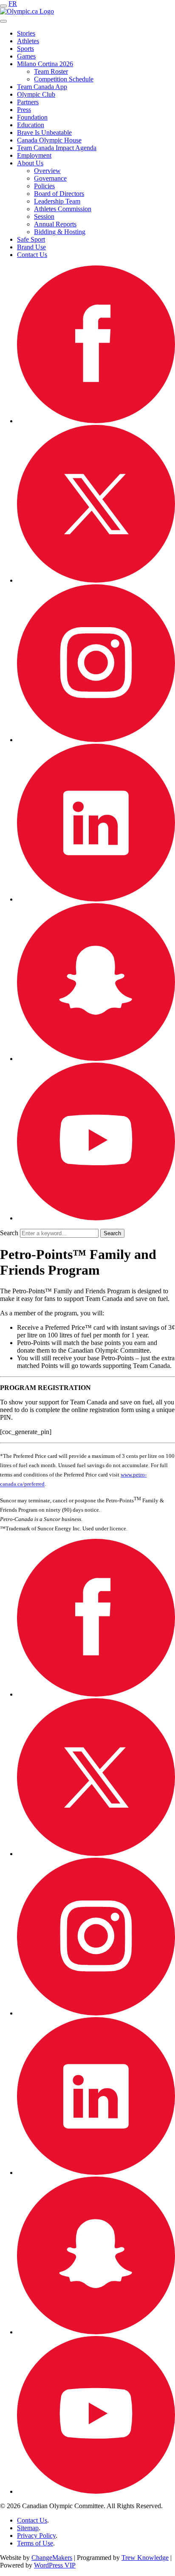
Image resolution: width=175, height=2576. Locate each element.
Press (24, 110)
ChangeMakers (52, 2558)
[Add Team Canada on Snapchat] (96, 1059)
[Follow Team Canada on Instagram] (96, 740)
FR (13, 4)
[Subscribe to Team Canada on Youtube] (96, 1218)
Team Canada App (42, 87)
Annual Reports (55, 224)
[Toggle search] (3, 21)
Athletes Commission (63, 209)
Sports (25, 49)
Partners (28, 102)
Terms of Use (35, 2543)
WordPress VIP (55, 2565)
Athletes (28, 41)
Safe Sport (31, 239)
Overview (47, 171)
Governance (50, 178)
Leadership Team (57, 201)
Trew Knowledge (145, 2558)
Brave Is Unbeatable (44, 133)
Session (44, 216)
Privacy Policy (36, 2536)
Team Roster (51, 71)
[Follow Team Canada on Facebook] (96, 421)
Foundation (32, 117)
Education (31, 125)
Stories (26, 33)
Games (26, 56)
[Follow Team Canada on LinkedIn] (96, 899)
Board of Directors (59, 194)
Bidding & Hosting (60, 232)
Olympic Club (36, 94)
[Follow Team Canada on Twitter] (96, 580)
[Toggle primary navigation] (3, 6)
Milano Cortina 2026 (45, 64)
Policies (44, 186)
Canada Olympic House (49, 140)
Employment (34, 155)
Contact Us (32, 255)
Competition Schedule (64, 79)
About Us (30, 163)
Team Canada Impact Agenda (57, 148)
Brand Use (31, 247)
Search (9, 1233)
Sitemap (28, 2528)
